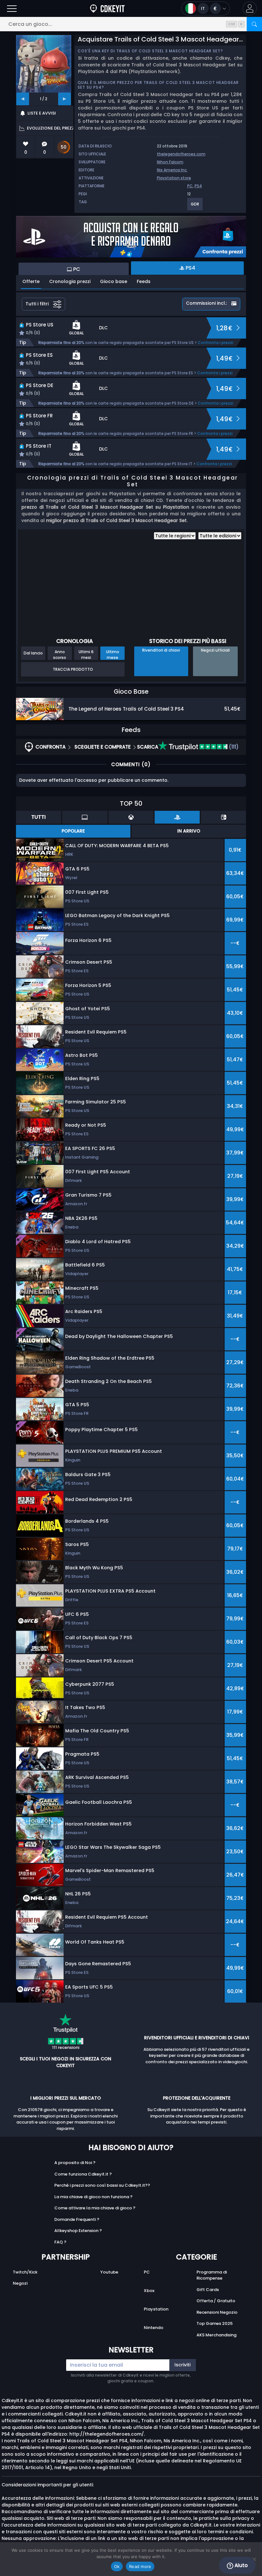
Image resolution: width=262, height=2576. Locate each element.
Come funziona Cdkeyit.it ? (83, 2174)
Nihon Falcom (170, 162)
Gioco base (114, 281)
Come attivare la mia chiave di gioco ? (95, 2208)
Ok (117, 2566)
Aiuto (240, 2565)
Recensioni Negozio (217, 2312)
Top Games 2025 (215, 2323)
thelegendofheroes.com (181, 154)
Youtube (109, 2272)
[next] (65, 99)
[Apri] (12, 8)
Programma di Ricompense (212, 2275)
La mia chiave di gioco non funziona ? (93, 2197)
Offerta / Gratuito (216, 2301)
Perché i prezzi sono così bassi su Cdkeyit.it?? (102, 2185)
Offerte (31, 281)
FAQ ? (60, 2242)
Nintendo (154, 2328)
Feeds (144, 281)
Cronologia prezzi (70, 281)
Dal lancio (33, 653)
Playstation (156, 2309)
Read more (140, 2566)
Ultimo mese (113, 654)
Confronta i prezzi (216, 343)
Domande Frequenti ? (77, 2219)
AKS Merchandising (216, 2335)
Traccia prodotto (73, 669)
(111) (233, 747)
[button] (250, 8)
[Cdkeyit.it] (107, 8)
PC (190, 186)
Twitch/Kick (25, 2272)
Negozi (20, 2283)
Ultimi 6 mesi (86, 654)
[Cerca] (254, 24)
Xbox (149, 2291)
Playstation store (174, 178)
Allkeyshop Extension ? (78, 2231)
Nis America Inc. (172, 170)
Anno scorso (60, 654)
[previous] (23, 99)
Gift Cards (208, 2290)
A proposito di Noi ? (75, 2163)
